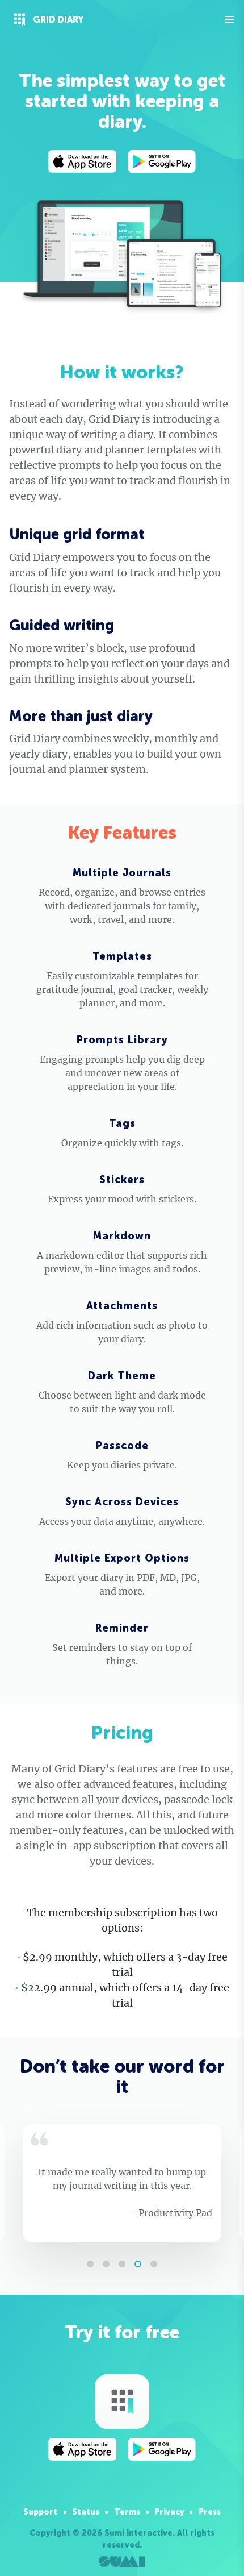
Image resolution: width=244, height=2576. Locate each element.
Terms (127, 2512)
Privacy (169, 2512)
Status (86, 2512)
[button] (90, 2264)
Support (40, 2512)
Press (210, 2512)
